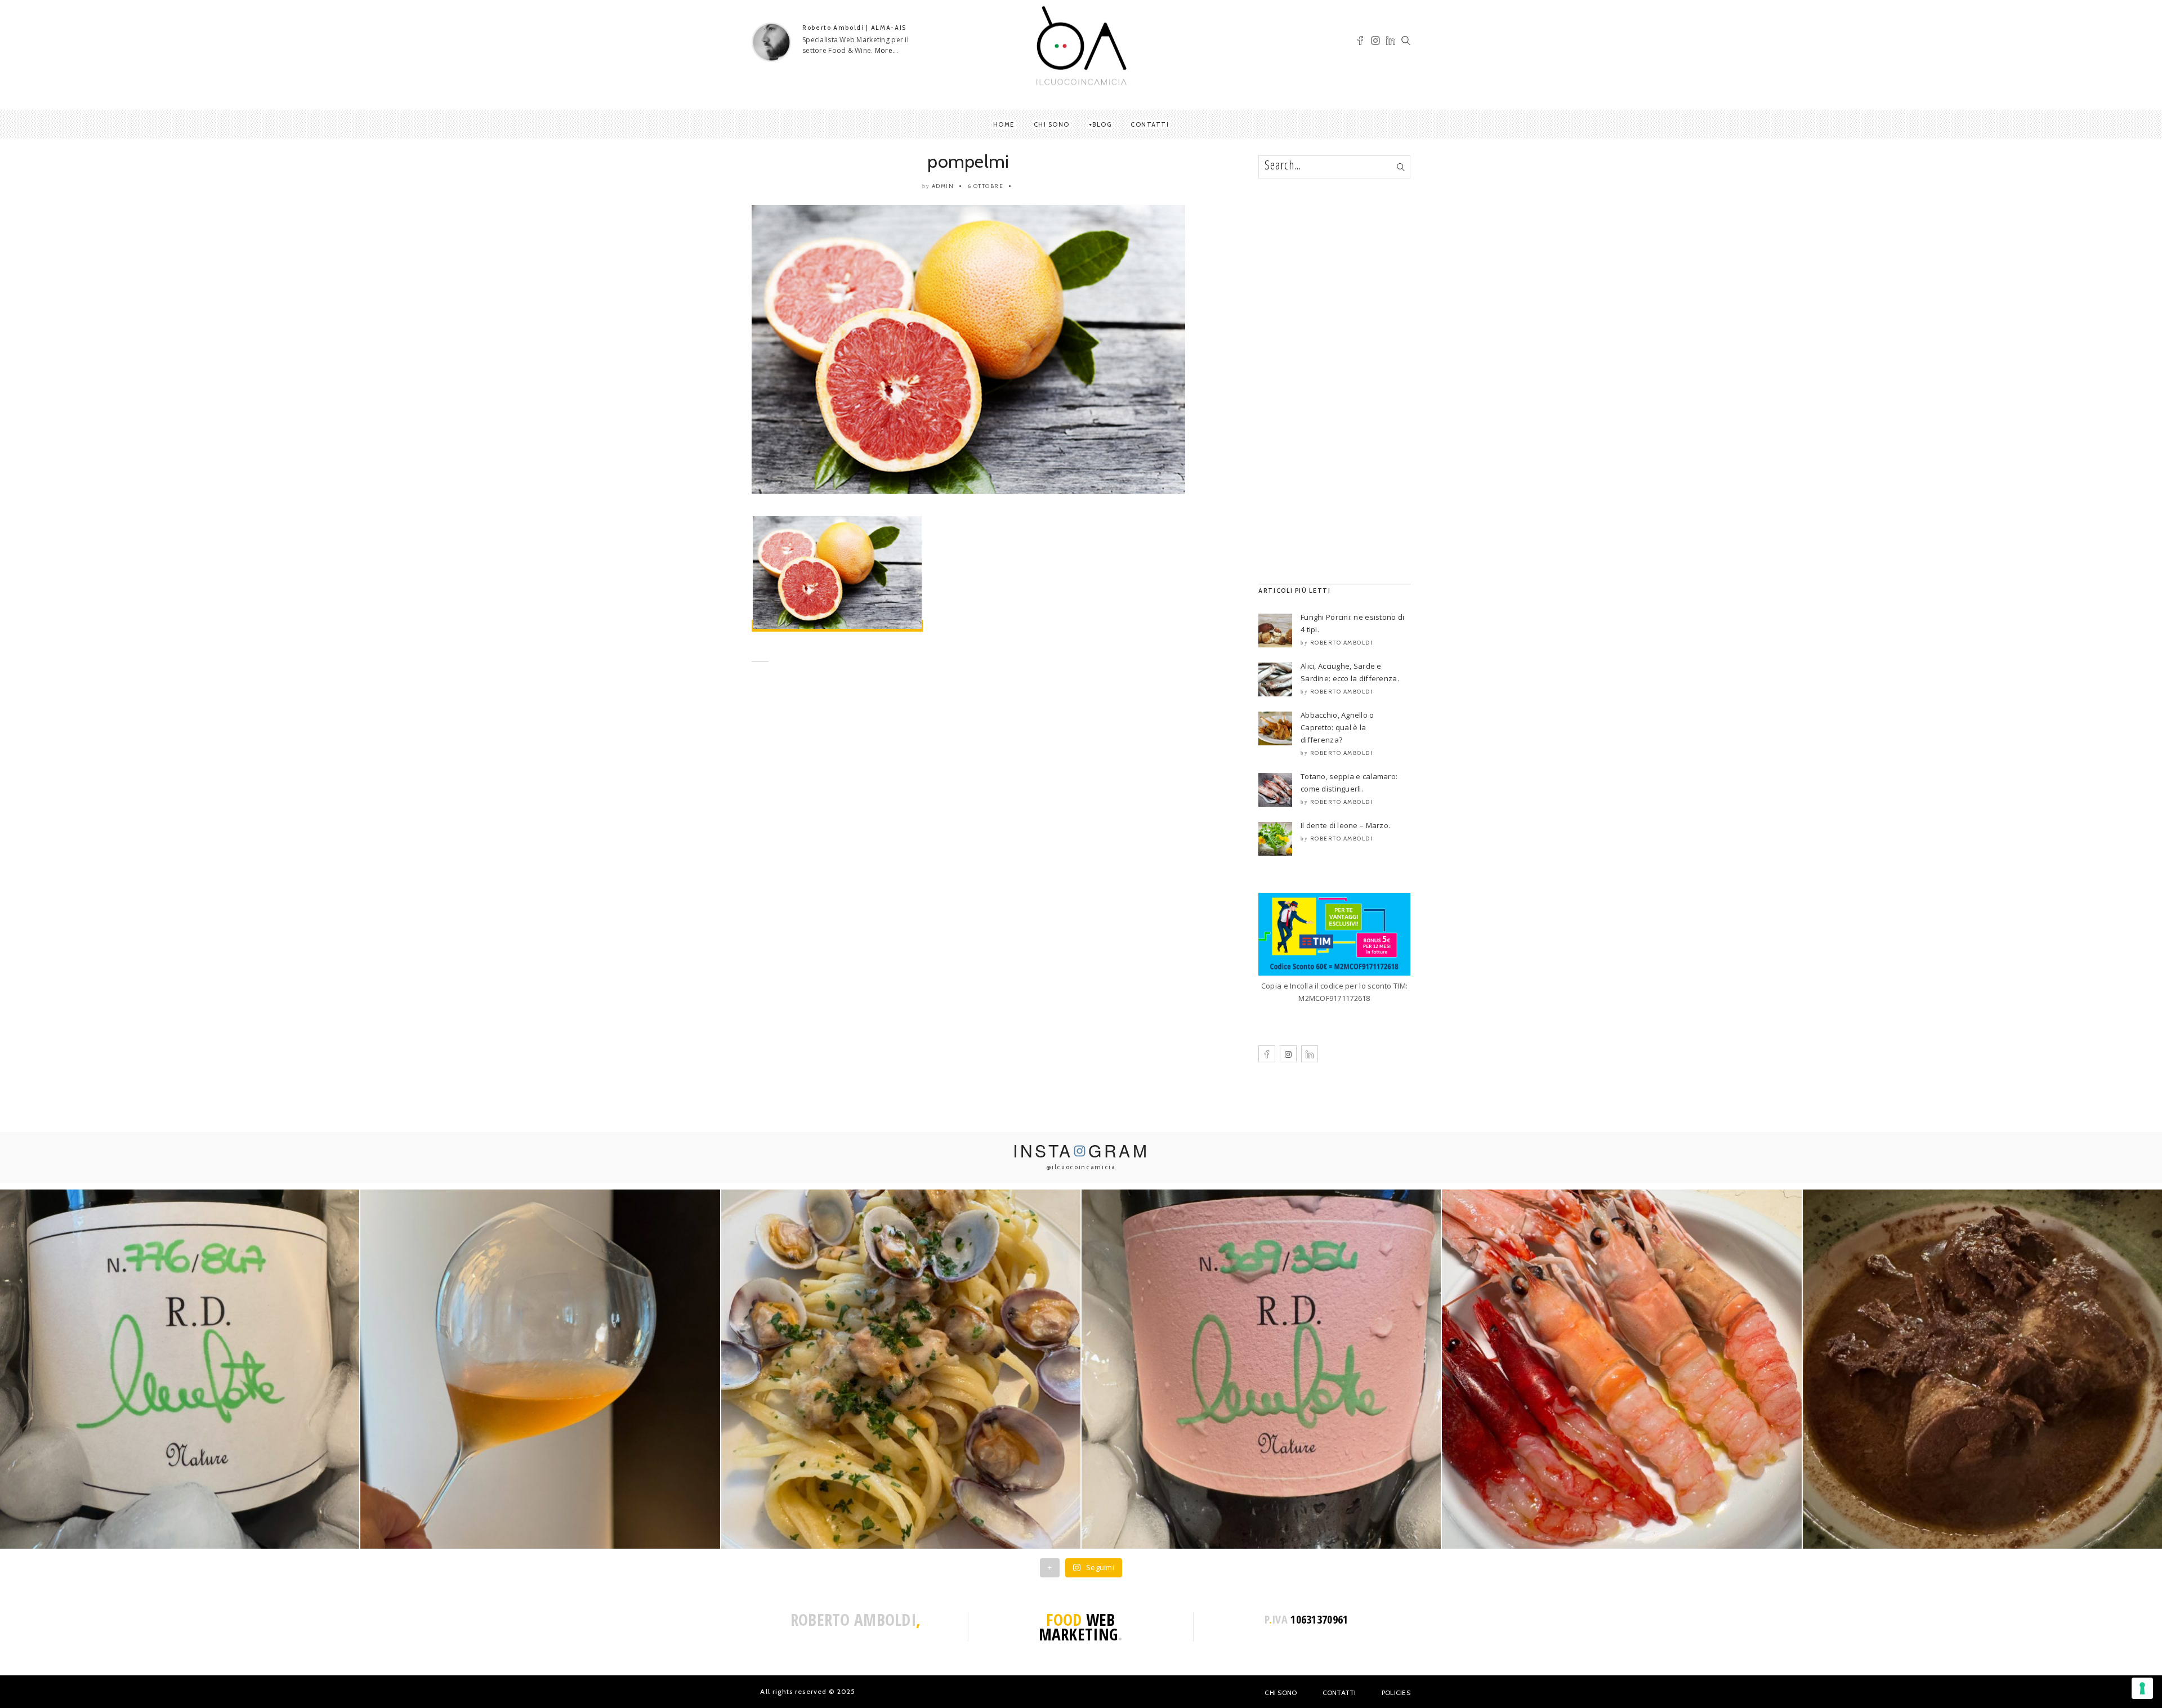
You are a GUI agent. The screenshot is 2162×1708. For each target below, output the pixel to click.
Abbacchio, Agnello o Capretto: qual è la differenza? (1337, 727)
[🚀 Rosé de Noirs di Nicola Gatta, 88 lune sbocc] (1261, 1369)
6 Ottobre (986, 186)
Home (1004, 124)
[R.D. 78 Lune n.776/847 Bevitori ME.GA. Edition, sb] (540, 1369)
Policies (1396, 1693)
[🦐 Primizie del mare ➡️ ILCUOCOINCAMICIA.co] (1621, 1369)
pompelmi (968, 161)
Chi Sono (1281, 1693)
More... (886, 50)
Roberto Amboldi (1342, 643)
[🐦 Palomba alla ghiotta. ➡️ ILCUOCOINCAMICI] (1982, 1369)
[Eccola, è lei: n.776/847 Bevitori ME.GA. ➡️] (180, 1369)
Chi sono (1052, 124)
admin (943, 186)
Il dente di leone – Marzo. (1345, 825)
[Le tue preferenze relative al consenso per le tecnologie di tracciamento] (2142, 1688)
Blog (1102, 124)
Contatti (1150, 124)
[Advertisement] (968, 781)
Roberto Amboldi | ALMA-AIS (854, 28)
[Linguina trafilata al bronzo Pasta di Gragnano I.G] (901, 1369)
